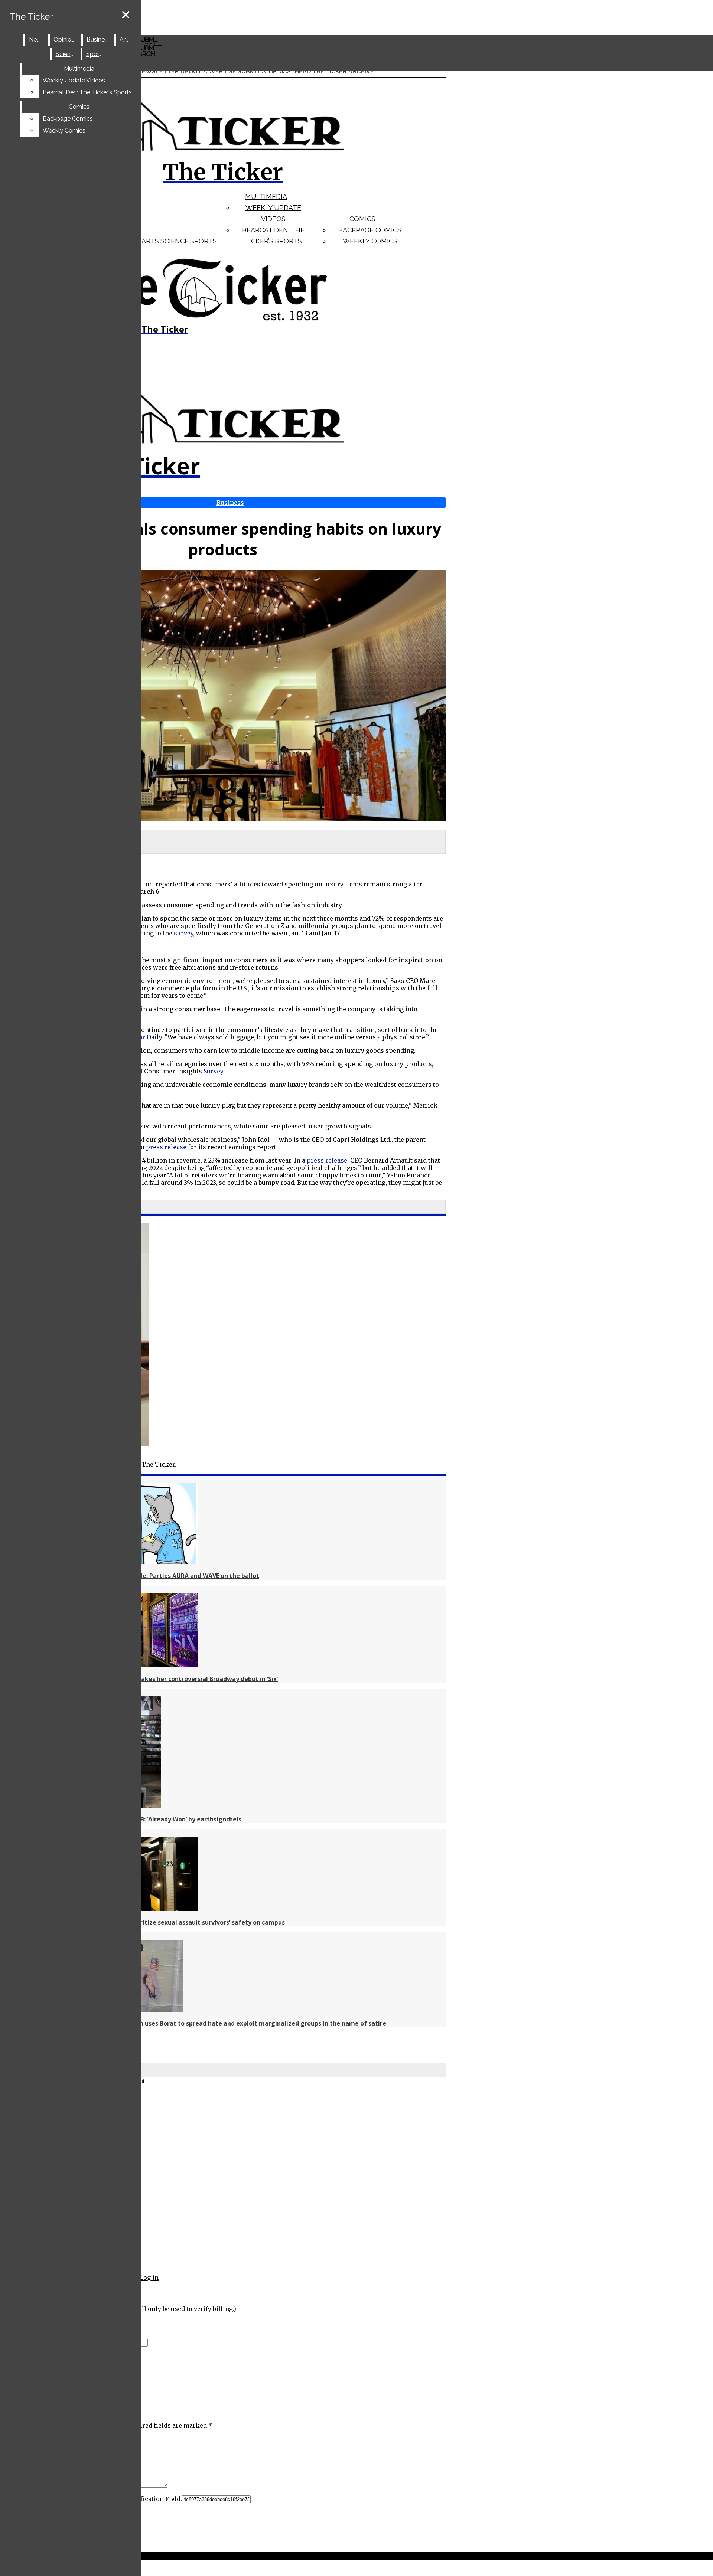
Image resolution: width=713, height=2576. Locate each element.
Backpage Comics (370, 230)
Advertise (220, 71)
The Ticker (31, 17)
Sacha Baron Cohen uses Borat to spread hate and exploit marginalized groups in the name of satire (236, 2023)
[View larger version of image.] (223, 696)
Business (99, 40)
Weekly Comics (370, 241)
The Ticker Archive (343, 71)
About (191, 71)
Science (175, 241)
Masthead (294, 71)
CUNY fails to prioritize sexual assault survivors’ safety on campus (186, 1922)
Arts (150, 241)
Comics (362, 219)
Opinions (66, 40)
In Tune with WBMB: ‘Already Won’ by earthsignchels (164, 1819)
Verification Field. (155, 2499)
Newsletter (158, 71)
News (37, 40)
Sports (204, 241)
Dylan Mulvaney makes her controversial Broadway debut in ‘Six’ (182, 1679)
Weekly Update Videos (74, 80)
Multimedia (266, 197)
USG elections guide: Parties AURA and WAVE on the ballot (173, 1576)
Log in (149, 2278)
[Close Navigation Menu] (126, 15)
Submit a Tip (257, 71)
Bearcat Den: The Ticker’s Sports (87, 92)
